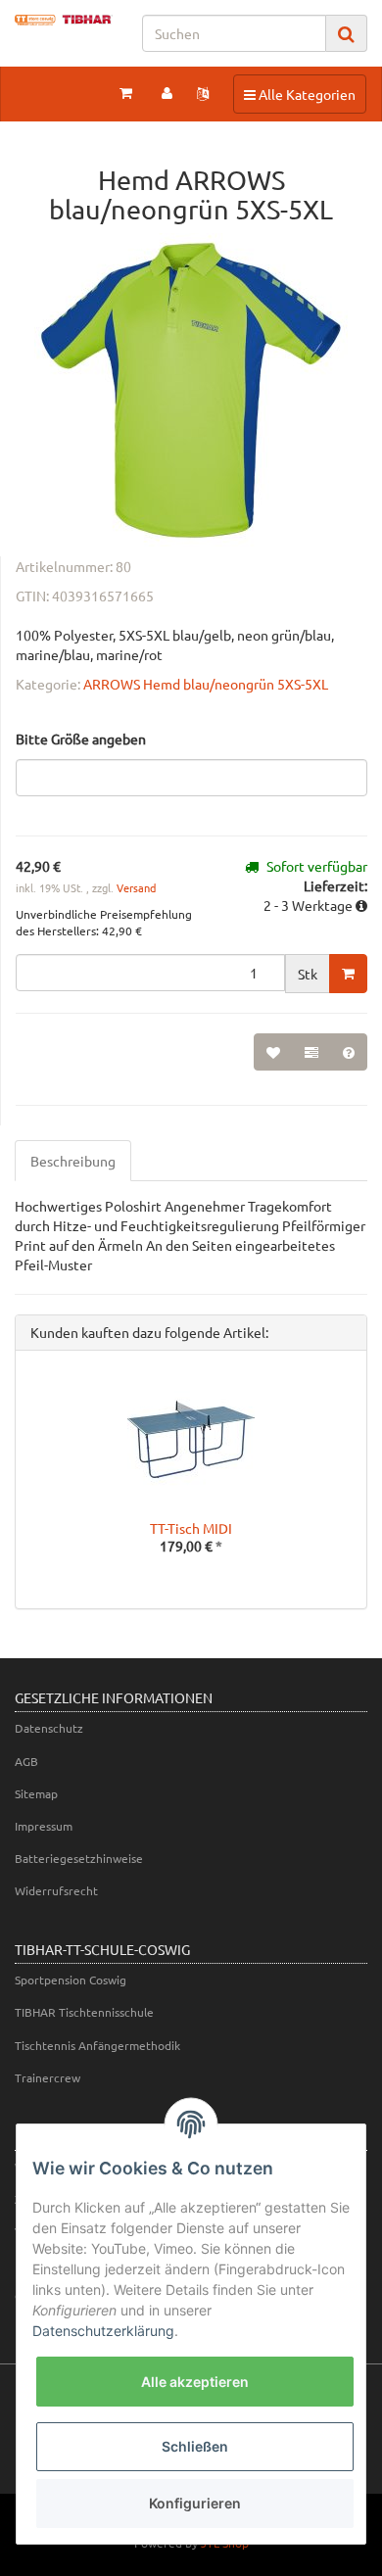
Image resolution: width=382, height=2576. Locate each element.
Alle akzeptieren (195, 2382)
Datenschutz (49, 1728)
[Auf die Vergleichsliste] (311, 1052)
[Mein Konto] (167, 92)
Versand (136, 887)
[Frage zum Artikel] (349, 1052)
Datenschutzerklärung (103, 2331)
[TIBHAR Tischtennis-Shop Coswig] (64, 20)
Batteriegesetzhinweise (79, 1858)
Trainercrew (48, 2077)
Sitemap (36, 1793)
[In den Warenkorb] (348, 974)
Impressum (44, 1826)
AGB (26, 1761)
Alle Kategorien (299, 94)
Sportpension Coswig (71, 1980)
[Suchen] (346, 34)
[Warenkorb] (126, 92)
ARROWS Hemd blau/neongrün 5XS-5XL (206, 684)
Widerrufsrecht (56, 1890)
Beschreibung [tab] (73, 1161)
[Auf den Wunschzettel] (273, 1052)
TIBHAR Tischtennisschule (84, 2012)
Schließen (195, 2446)
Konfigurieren (195, 2503)
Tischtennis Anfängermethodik (97, 2045)
